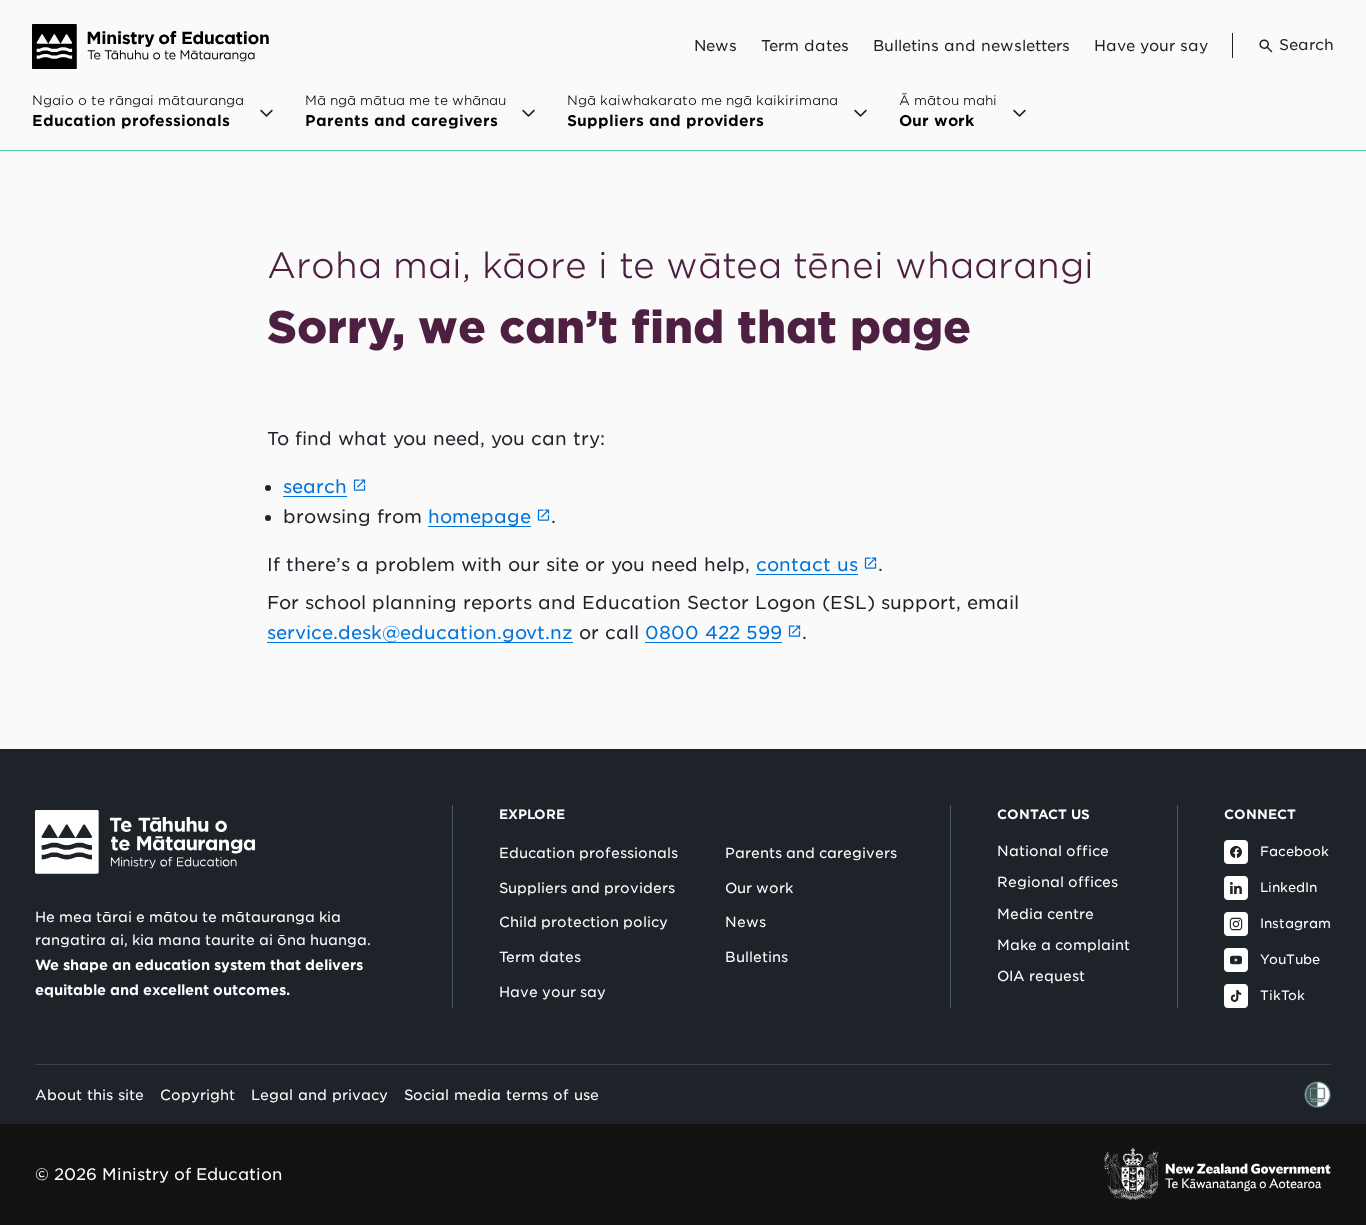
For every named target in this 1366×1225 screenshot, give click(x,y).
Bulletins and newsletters (971, 46)
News (715, 46)
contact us (807, 564)
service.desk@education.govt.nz (420, 632)
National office (1053, 851)
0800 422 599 (713, 632)
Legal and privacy (319, 1094)
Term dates (805, 46)
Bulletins (756, 957)
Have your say (1151, 46)
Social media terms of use (501, 1094)
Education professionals (588, 853)
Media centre (1045, 914)
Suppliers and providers (587, 888)
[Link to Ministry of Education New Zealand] (145, 842)
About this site (89, 1094)
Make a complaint (1063, 945)
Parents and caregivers (811, 853)
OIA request (1041, 976)
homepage (479, 516)
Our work (759, 888)
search (315, 486)
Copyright (197, 1094)
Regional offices (1057, 882)
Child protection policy (583, 922)
